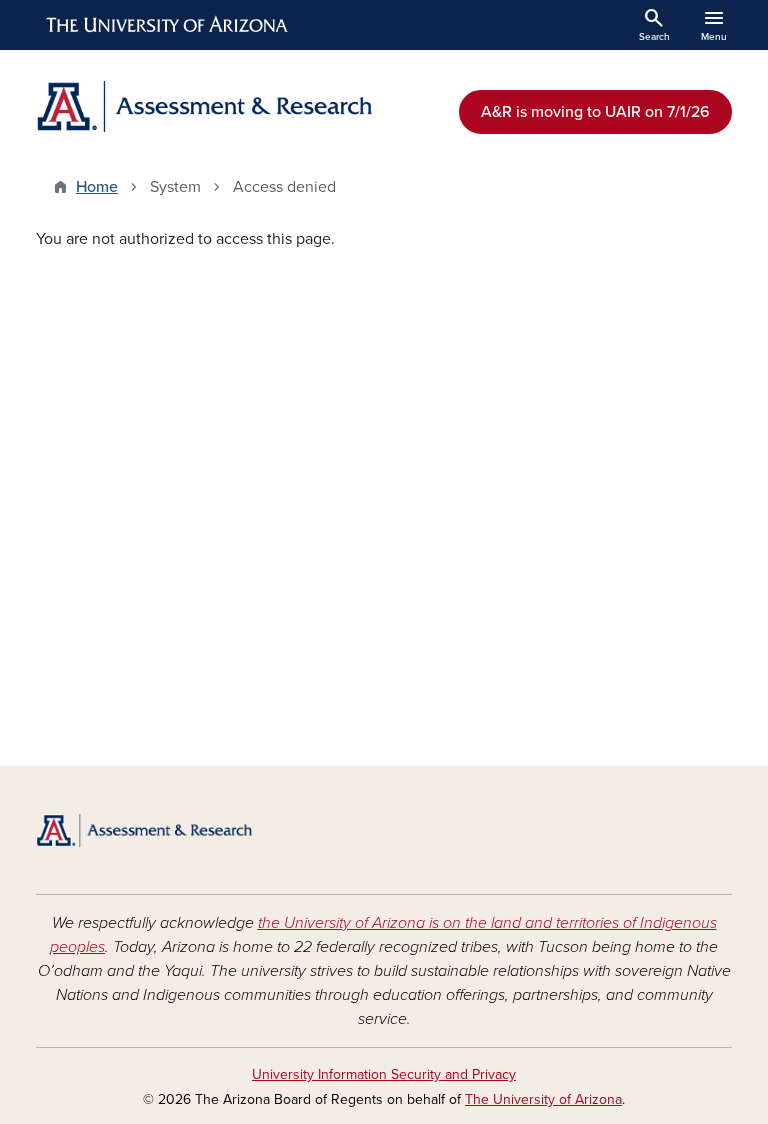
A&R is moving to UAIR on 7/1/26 (595, 112)
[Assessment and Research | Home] (204, 106)
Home (97, 187)
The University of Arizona (543, 1099)
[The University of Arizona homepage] (168, 25)
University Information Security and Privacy (384, 1074)
